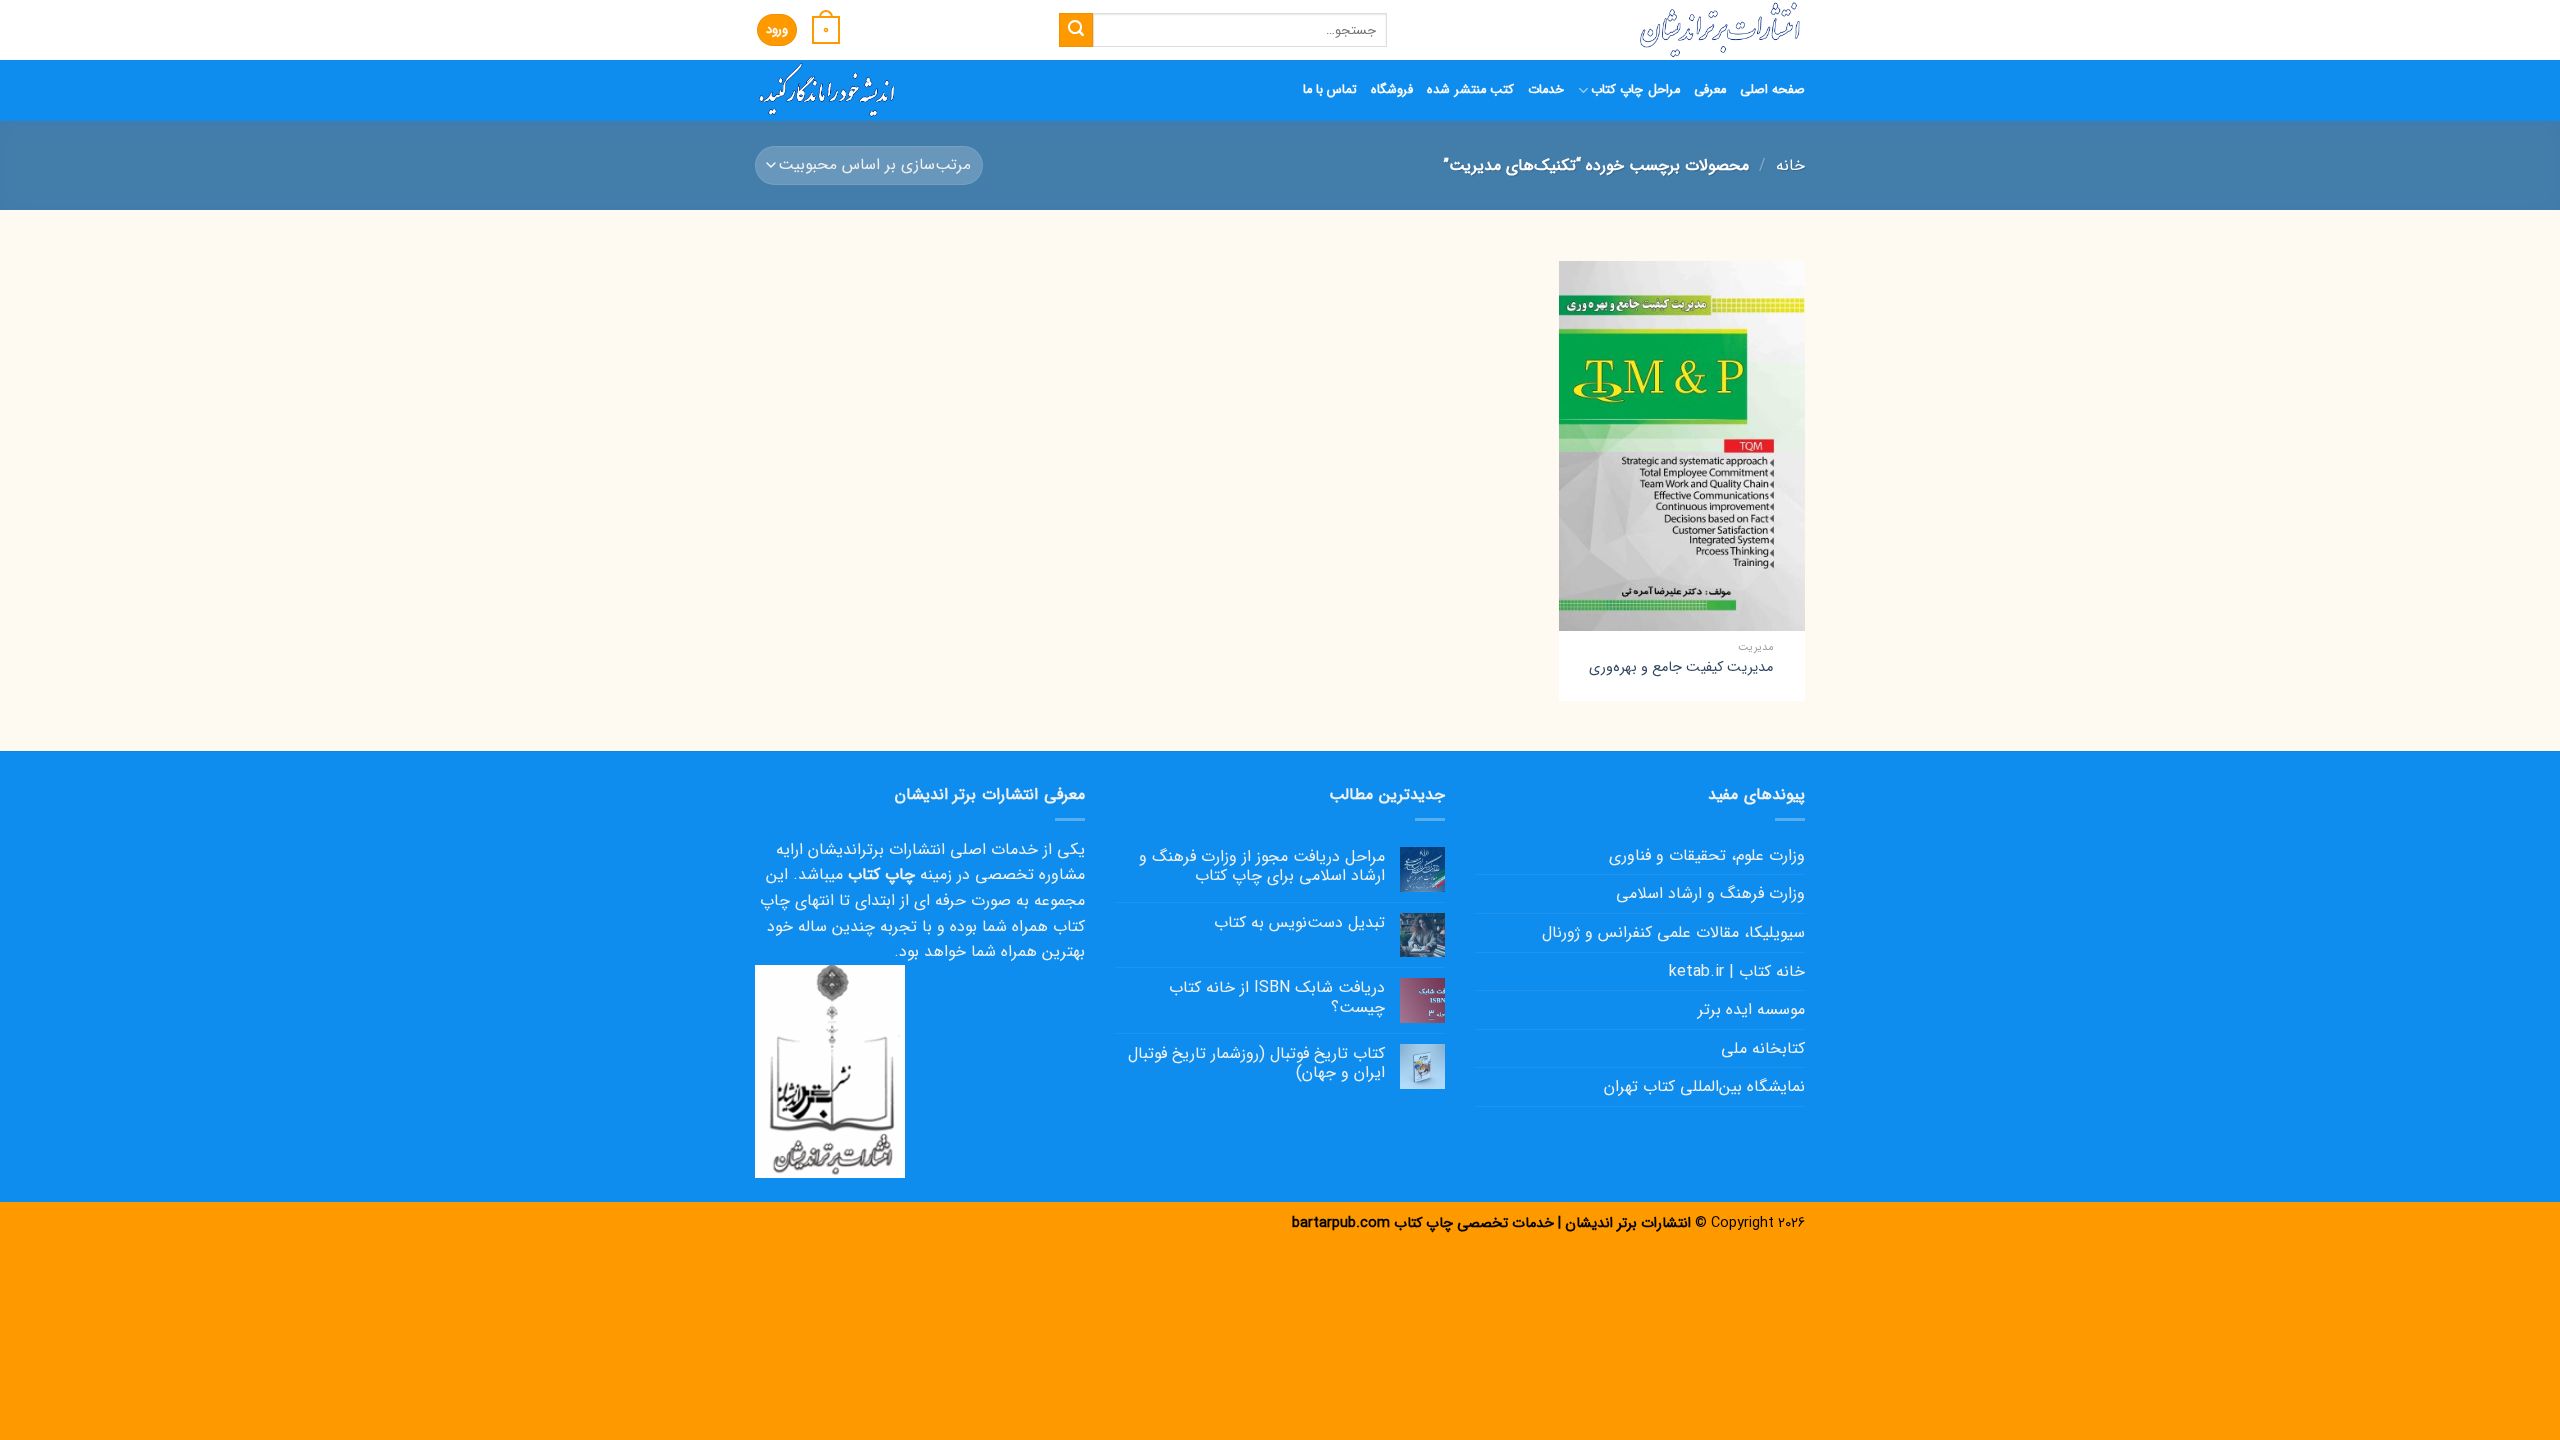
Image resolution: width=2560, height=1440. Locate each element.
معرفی (1710, 90)
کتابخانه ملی (1763, 1048)
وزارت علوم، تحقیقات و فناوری (1707, 855)
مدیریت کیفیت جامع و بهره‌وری (1681, 668)
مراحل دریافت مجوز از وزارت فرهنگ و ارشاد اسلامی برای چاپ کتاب (1262, 866)
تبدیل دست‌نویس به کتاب (1299, 922)
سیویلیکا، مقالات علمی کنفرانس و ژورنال (1673, 932)
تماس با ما (1330, 90)
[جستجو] (1076, 30)
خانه (1790, 165)
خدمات (1546, 90)
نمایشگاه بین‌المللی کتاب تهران (1704, 1086)
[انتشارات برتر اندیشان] (1611, 30)
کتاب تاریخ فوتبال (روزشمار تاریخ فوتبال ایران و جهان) (1256, 1063)
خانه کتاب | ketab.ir (1737, 971)
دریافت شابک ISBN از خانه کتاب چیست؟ (1277, 997)
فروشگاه (1392, 90)
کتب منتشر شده (1470, 90)
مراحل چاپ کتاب (1635, 90)
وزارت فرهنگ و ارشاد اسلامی (1710, 893)
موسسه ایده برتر (1751, 1009)
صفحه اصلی (1772, 90)
